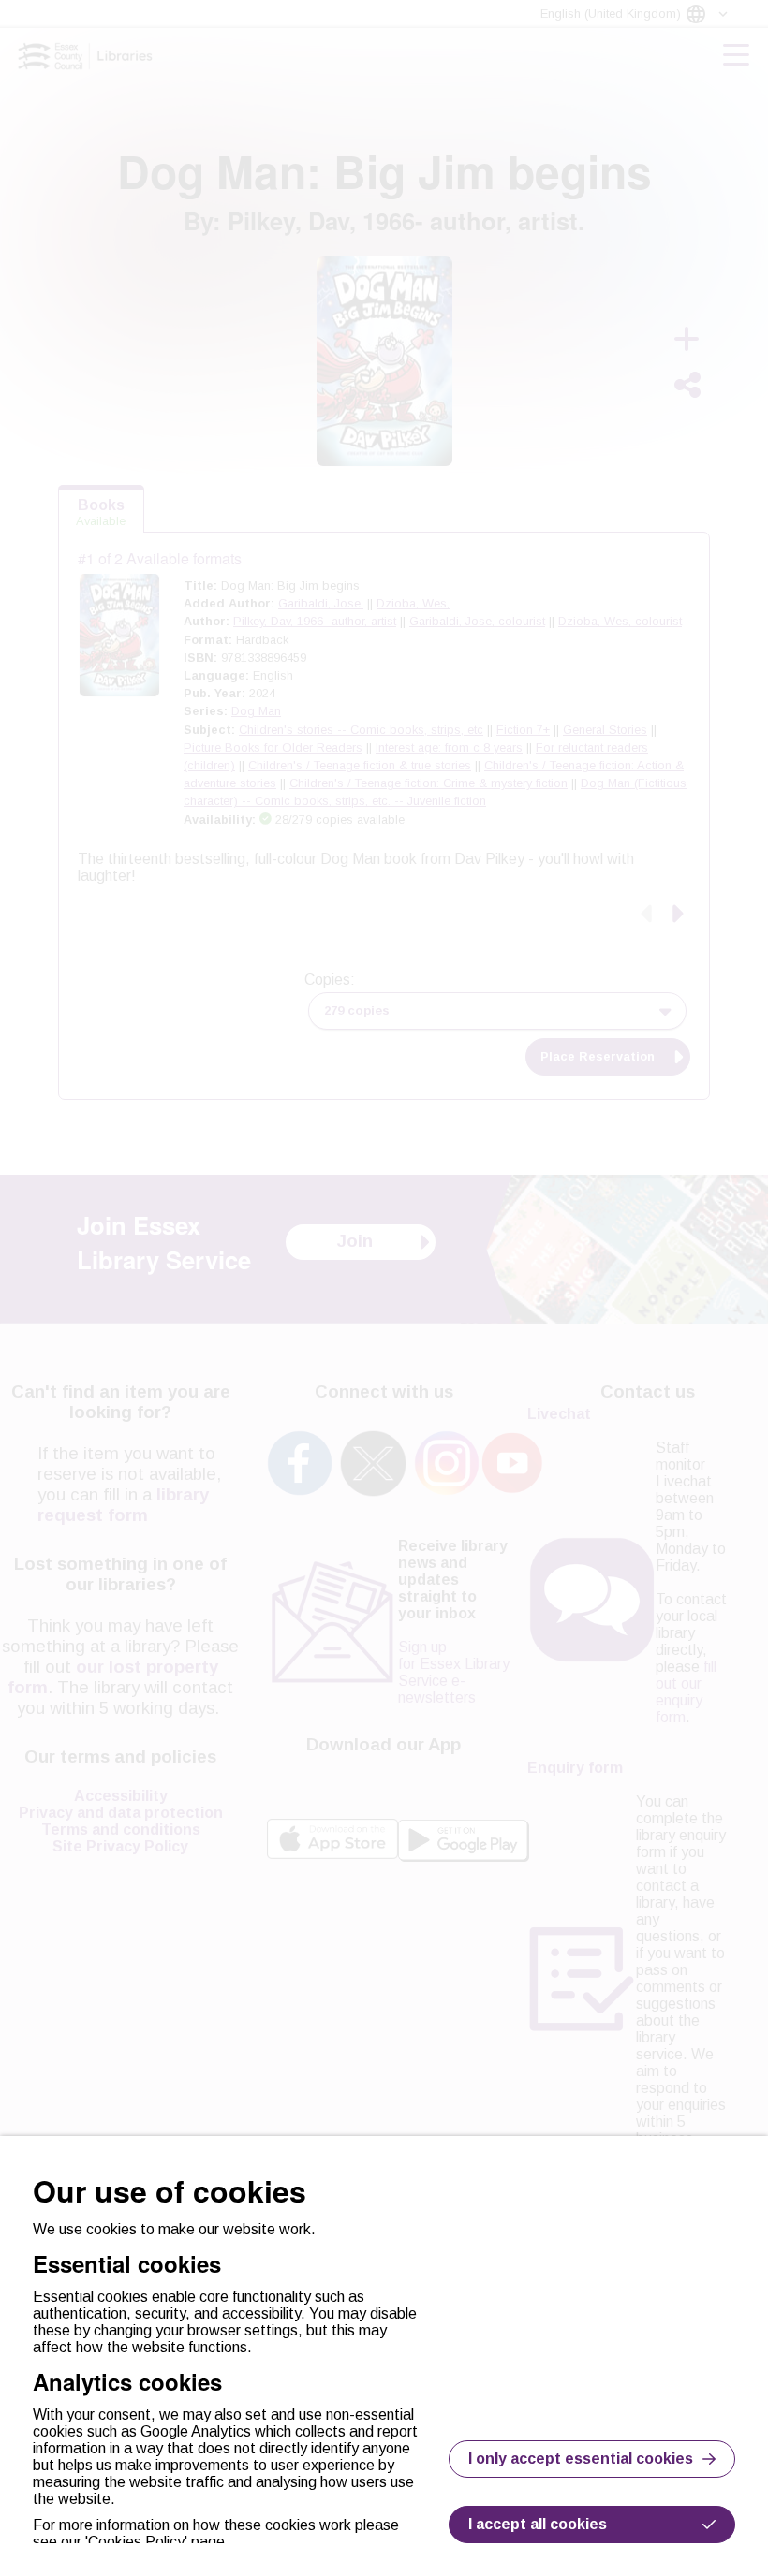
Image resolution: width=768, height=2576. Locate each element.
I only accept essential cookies (581, 2459)
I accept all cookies (538, 2524)
